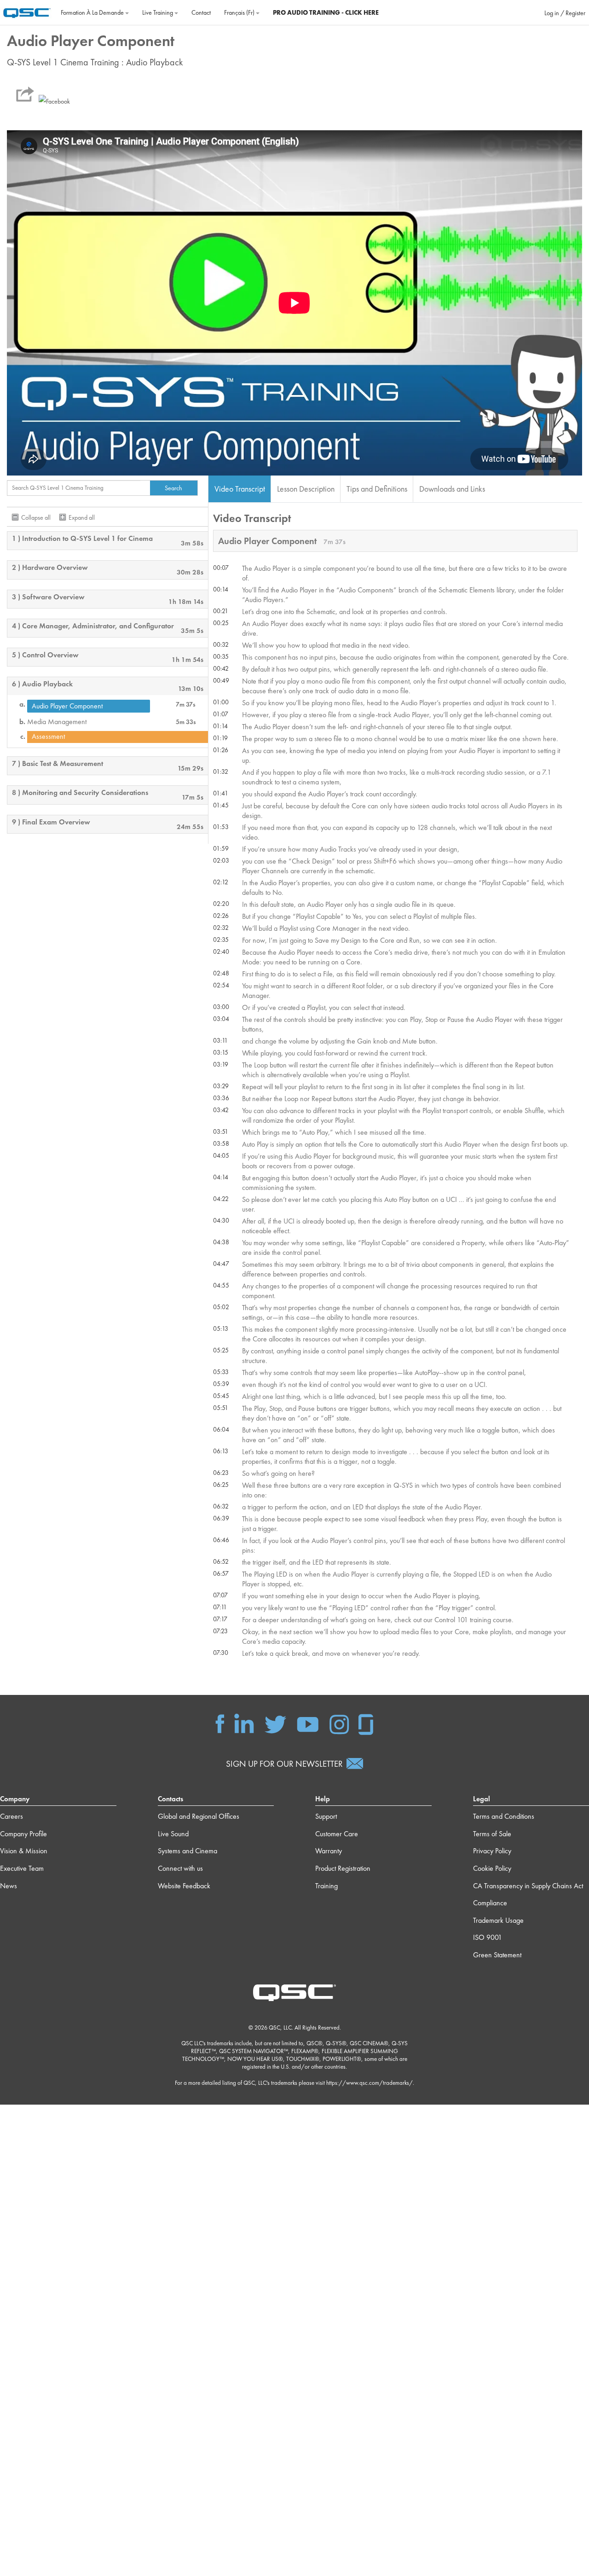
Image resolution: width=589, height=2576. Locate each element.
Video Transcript (240, 489)
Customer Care (337, 1834)
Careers (12, 1816)
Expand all (82, 517)
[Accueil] (27, 12)
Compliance (490, 1903)
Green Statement (497, 1955)
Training (326, 1886)
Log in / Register (565, 13)
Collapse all (36, 517)
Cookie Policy (492, 1868)
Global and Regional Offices (199, 1816)
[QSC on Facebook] (220, 1723)
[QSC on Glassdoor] (366, 1723)
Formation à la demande (93, 12)
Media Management (57, 722)
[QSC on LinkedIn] (244, 1723)
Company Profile (23, 1834)
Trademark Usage (498, 1920)
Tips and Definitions (377, 489)
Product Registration (343, 1868)
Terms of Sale (492, 1834)
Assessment (48, 737)
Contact (201, 12)
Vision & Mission (24, 1851)
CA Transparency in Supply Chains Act (528, 1886)
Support (326, 1816)
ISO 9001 (488, 1937)
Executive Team (22, 1868)
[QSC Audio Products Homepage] (294, 1992)
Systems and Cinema (188, 1851)
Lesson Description (306, 489)
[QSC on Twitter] (275, 1723)
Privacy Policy (492, 1851)
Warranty (329, 1851)
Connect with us (180, 1868)
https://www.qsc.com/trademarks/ (370, 2083)
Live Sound (173, 1834)
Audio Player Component (67, 706)
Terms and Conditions (504, 1816)
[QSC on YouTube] (308, 1723)
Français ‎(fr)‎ (240, 12)
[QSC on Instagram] (339, 1723)
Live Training (158, 12)
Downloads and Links (452, 489)
